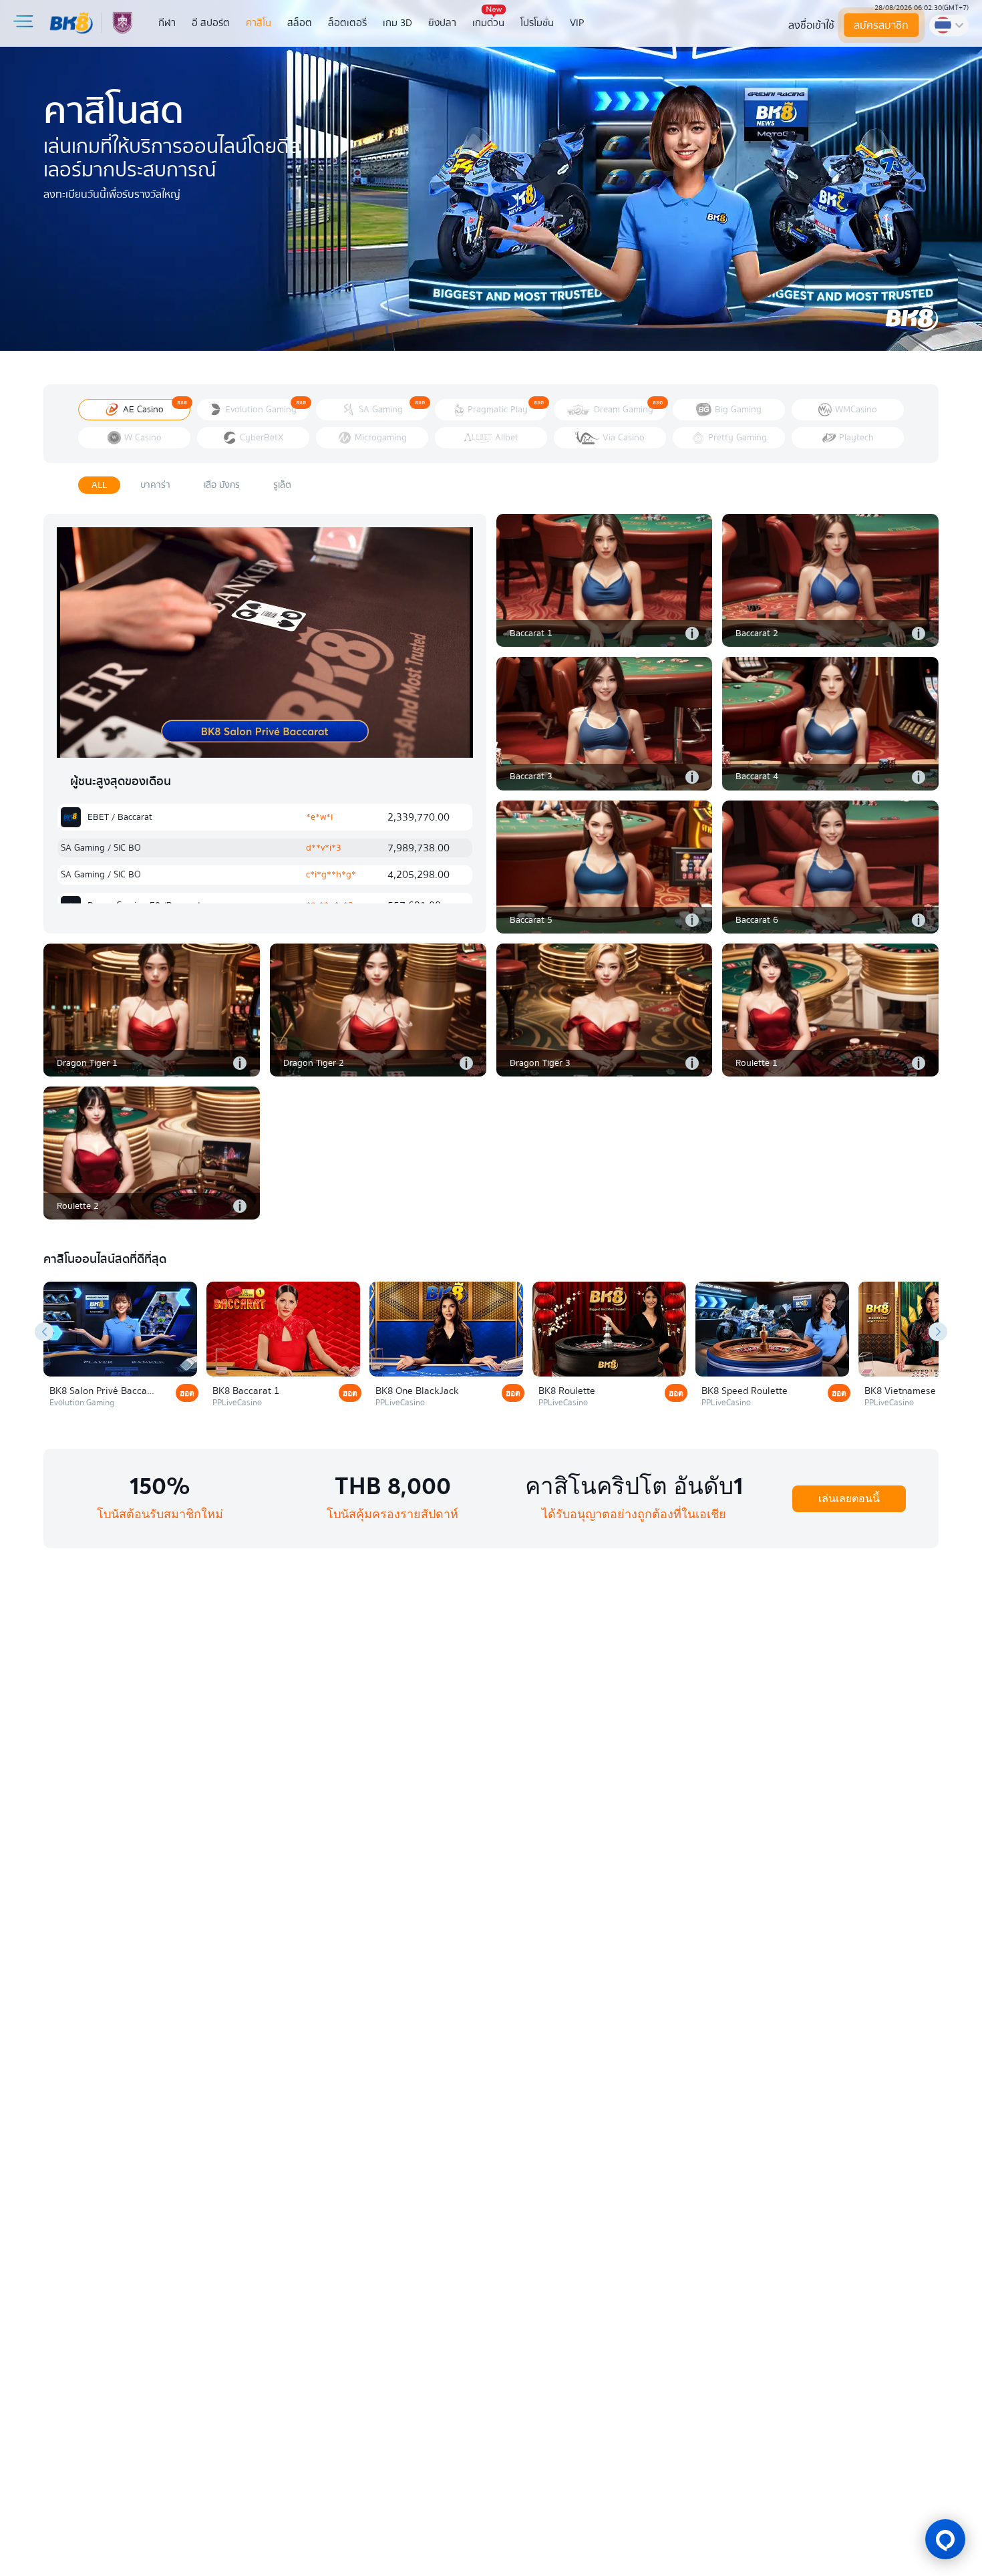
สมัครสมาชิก (881, 25)
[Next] (938, 1332)
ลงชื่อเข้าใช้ (811, 25)
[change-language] (949, 25)
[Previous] (44, 1332)
